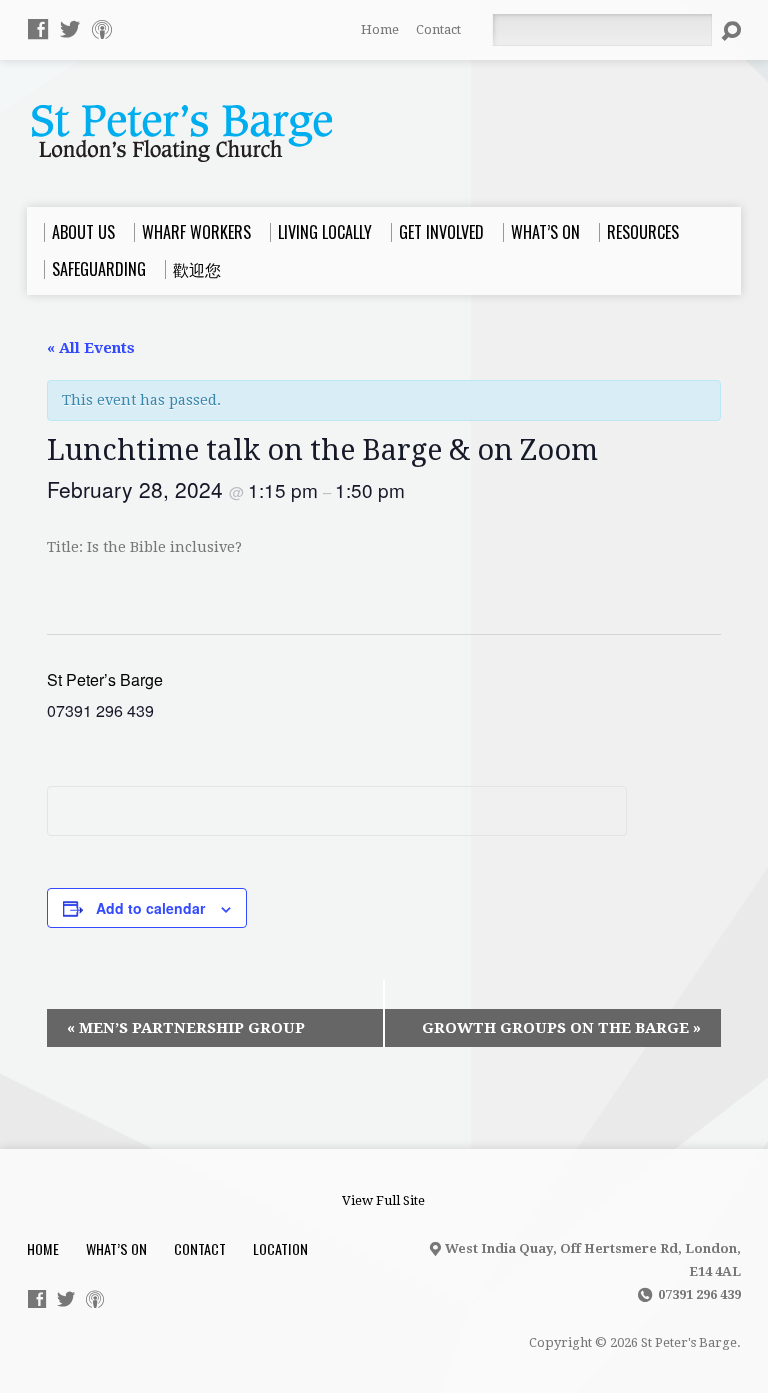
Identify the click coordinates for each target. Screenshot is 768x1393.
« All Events (91, 348)
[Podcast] (102, 29)
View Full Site (383, 1200)
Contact (438, 29)
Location (280, 1248)
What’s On (116, 1248)
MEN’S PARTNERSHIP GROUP (186, 1028)
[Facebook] (38, 29)
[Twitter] (70, 29)
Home (380, 29)
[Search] (731, 31)
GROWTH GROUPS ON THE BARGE (561, 1028)
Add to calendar (150, 908)
